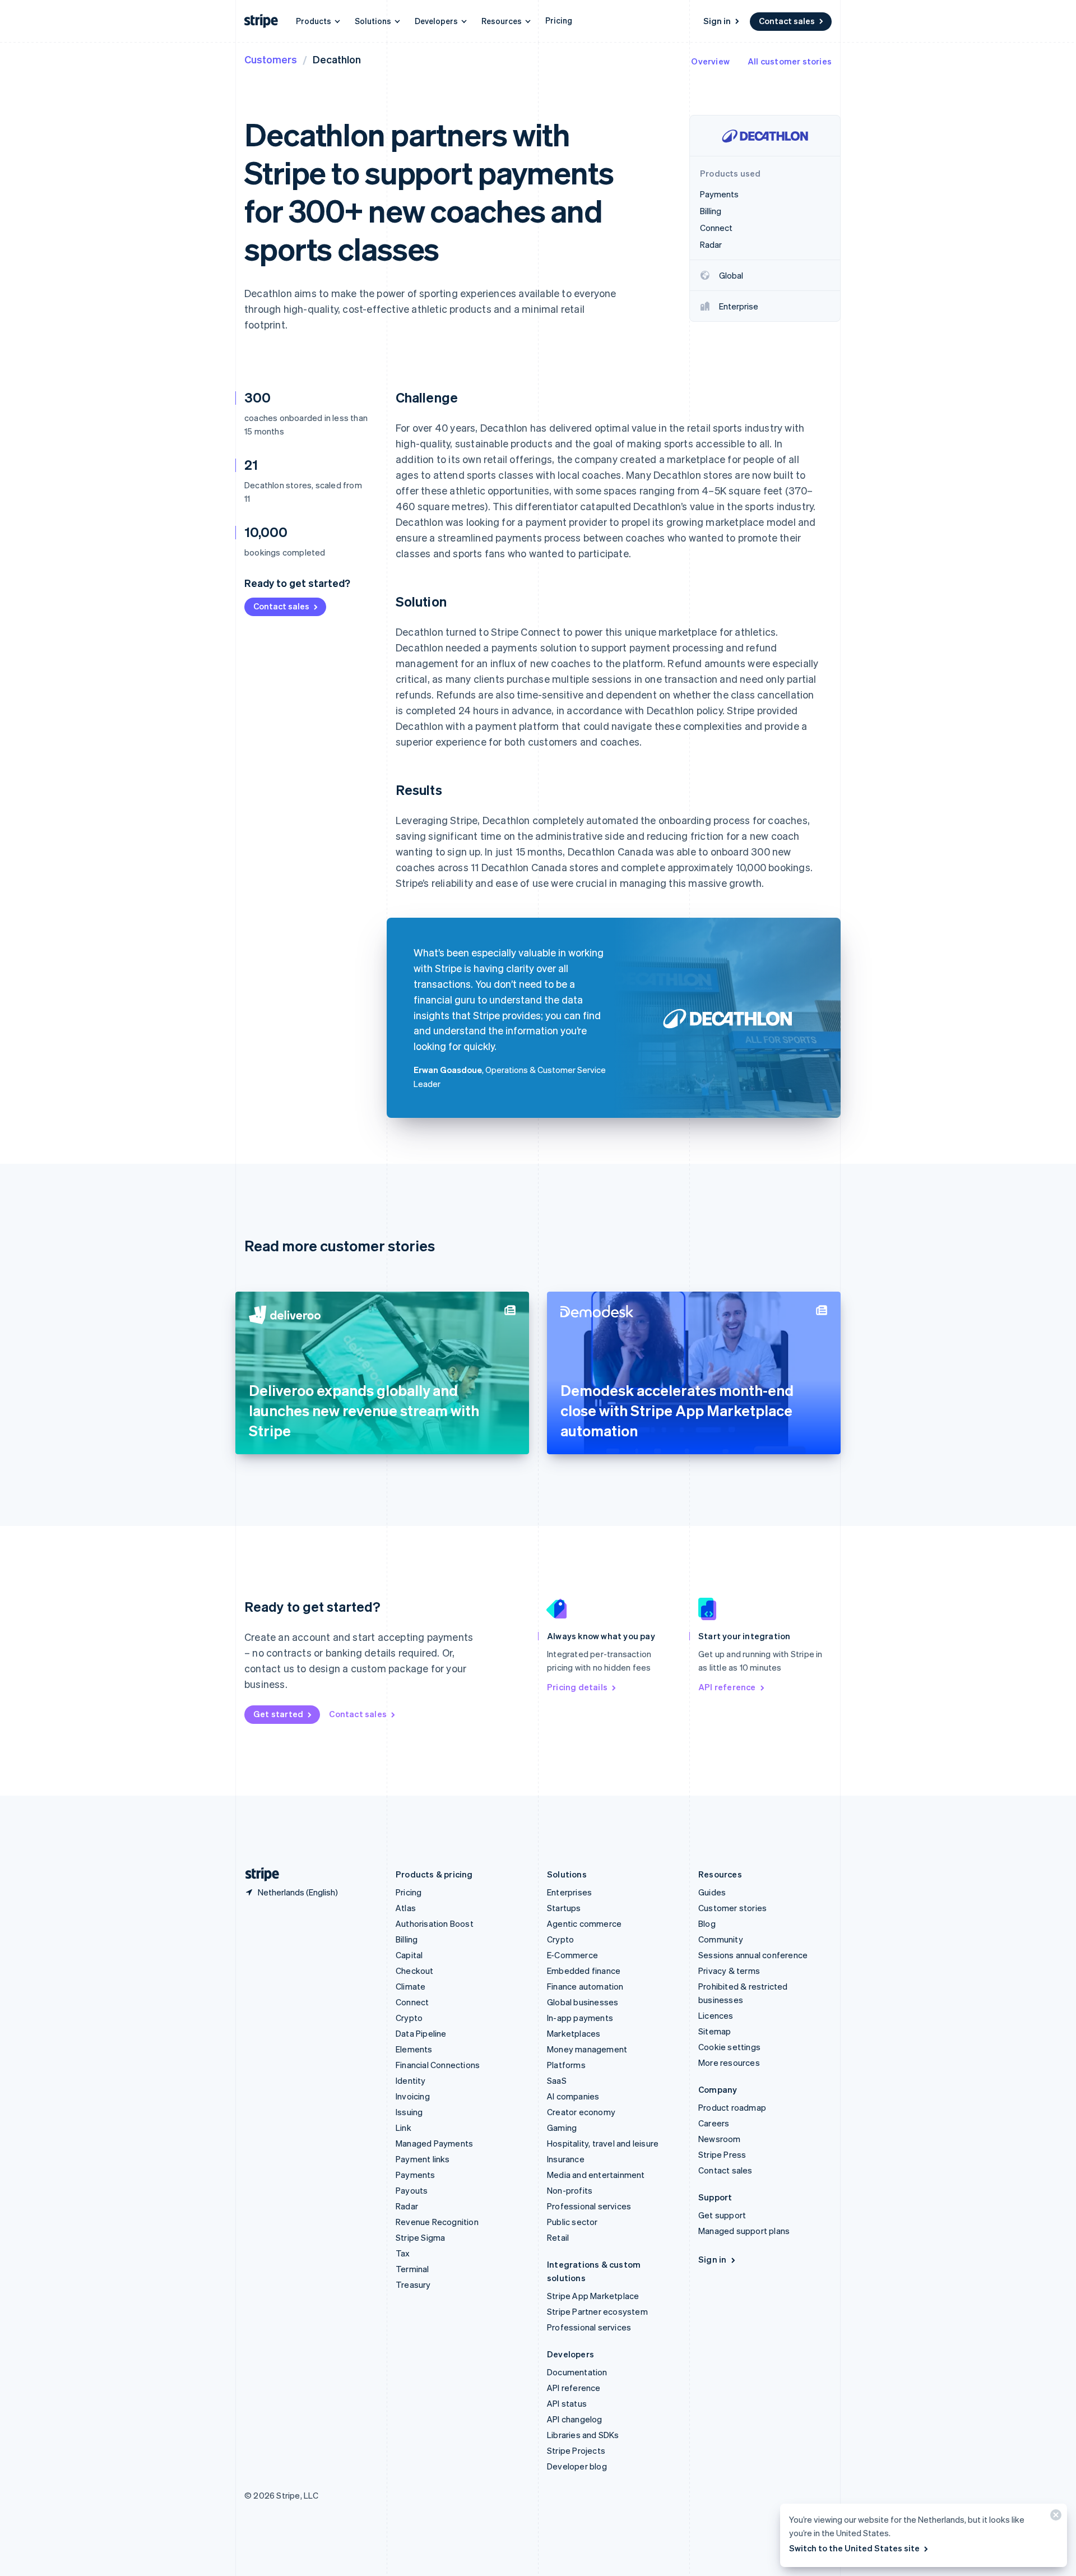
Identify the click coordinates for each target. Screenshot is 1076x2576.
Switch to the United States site (854, 2548)
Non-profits (570, 2190)
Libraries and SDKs (583, 2435)
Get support (722, 2215)
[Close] (1054, 2517)
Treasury (413, 2284)
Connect (412, 2002)
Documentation (577, 2372)
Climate (411, 1986)
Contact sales (787, 21)
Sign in (717, 21)
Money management (587, 2049)
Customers (271, 59)
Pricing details (577, 1687)
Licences (716, 2015)
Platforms (566, 2065)
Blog (707, 1923)
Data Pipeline (421, 2033)
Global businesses (583, 2002)
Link (403, 2128)
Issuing (409, 2112)
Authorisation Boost (435, 1923)
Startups (564, 1908)
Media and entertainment (596, 2175)
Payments (416, 2175)
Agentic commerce (584, 1923)
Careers (714, 2123)
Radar (407, 2206)
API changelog (575, 2419)
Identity (411, 2080)
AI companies (573, 2096)
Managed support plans (744, 2231)
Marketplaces (574, 2033)
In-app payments (580, 2018)
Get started (278, 1714)
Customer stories (732, 1908)
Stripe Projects (576, 2450)
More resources (729, 2062)
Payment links (423, 2159)
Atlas (406, 1908)
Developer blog (577, 2466)
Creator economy (581, 2112)
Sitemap (715, 2031)
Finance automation (585, 1986)
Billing (407, 1939)
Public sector (572, 2222)
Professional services (589, 2206)
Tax (403, 2253)
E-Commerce (572, 1955)
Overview (710, 61)
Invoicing (413, 2096)
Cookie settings (729, 2047)
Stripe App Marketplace (593, 2296)
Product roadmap (732, 2107)
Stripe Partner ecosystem (597, 2311)
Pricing (559, 20)
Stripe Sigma (420, 2237)
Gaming (562, 2128)
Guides (712, 1892)
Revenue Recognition (437, 2222)
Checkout (415, 1971)
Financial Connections (438, 2065)
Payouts (412, 2190)
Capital (409, 1955)
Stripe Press (722, 2154)
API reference (727, 1687)
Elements (414, 2049)
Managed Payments (434, 2143)
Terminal (412, 2269)
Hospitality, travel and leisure (603, 2143)
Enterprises (569, 1892)
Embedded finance (584, 1971)
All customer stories (790, 61)
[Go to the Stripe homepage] (258, 1874)
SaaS (557, 2080)
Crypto (409, 2018)
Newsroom (720, 2139)
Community (721, 1939)
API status (567, 2403)
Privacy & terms (729, 1971)
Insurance (566, 2159)
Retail (558, 2237)
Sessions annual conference (753, 1955)
